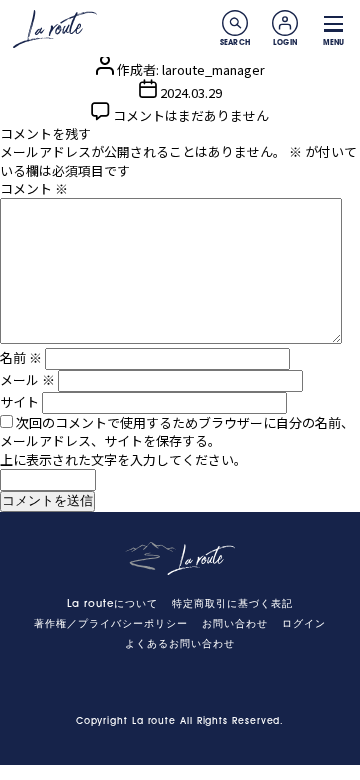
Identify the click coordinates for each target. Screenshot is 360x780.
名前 (21, 357)
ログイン (304, 624)
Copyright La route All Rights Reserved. (180, 721)
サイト (19, 401)
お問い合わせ (235, 624)
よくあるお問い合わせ (180, 644)
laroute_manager (213, 69)
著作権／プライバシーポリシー (111, 624)
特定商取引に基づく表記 (232, 604)
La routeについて (112, 604)
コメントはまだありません (191, 115)
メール (27, 379)
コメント (34, 188)
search (235, 23)
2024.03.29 (191, 92)
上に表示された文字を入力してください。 (123, 459)
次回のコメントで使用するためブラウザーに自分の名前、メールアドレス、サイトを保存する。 (177, 431)
